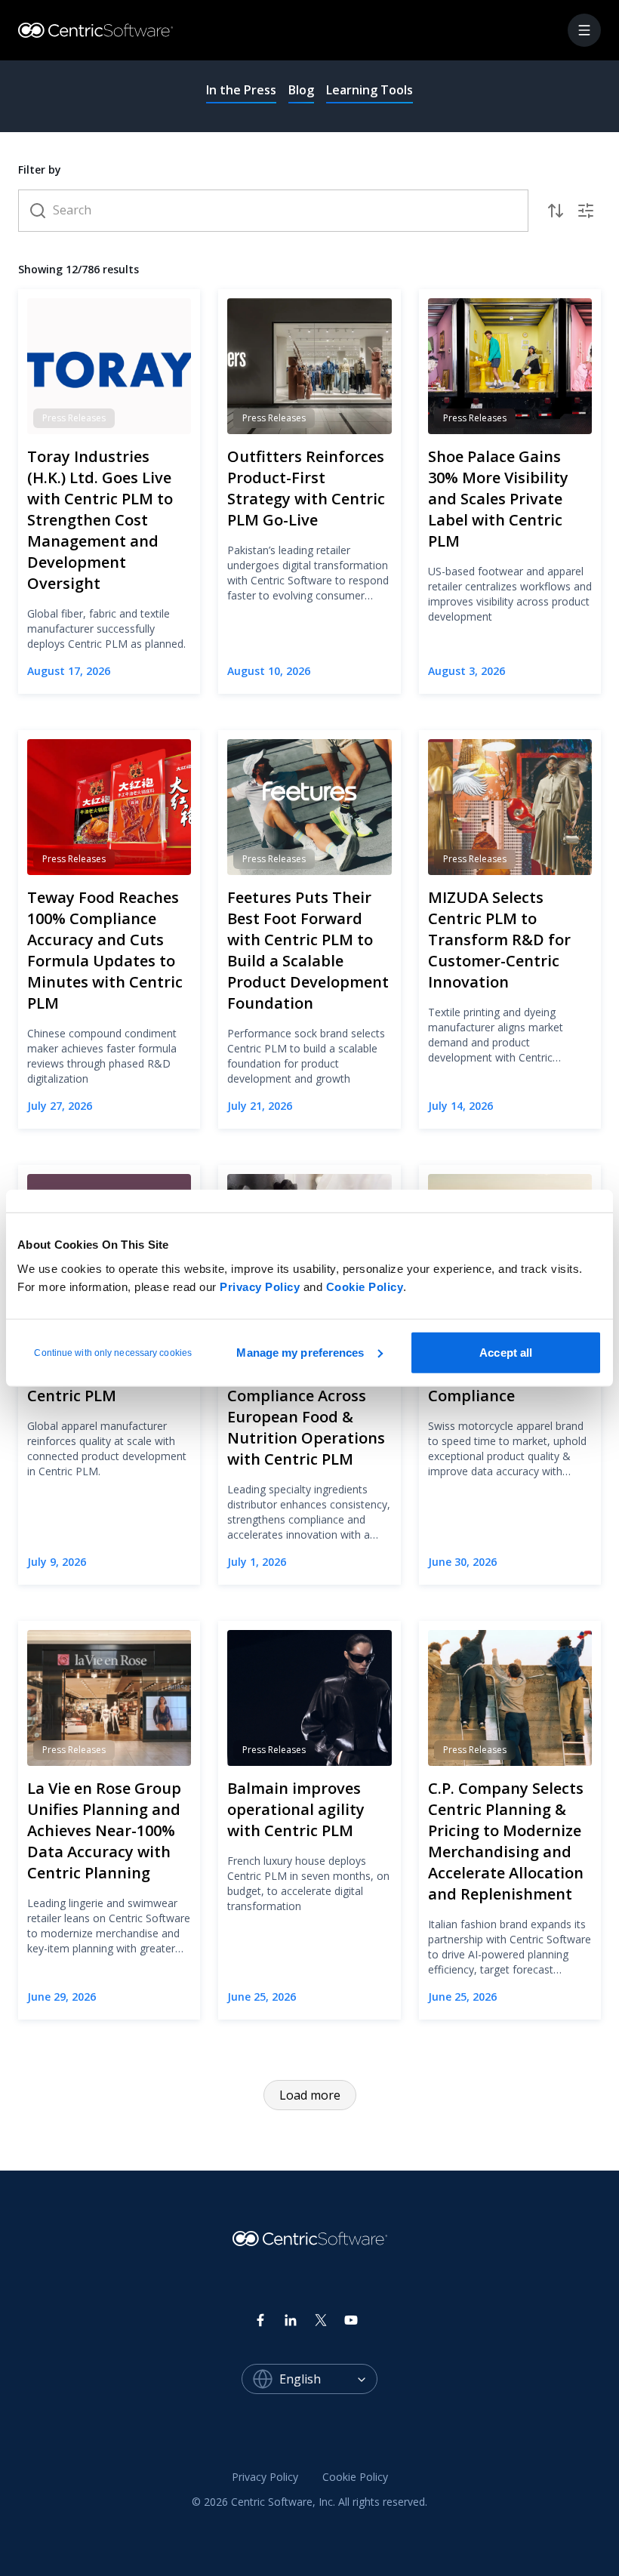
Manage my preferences (300, 1352)
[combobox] (328, 2379)
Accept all (506, 1352)
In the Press (241, 90)
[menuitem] (265, 2478)
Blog (301, 90)
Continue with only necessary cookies (113, 1352)
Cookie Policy (365, 1286)
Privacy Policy (260, 1286)
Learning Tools (370, 90)
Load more (310, 2095)
